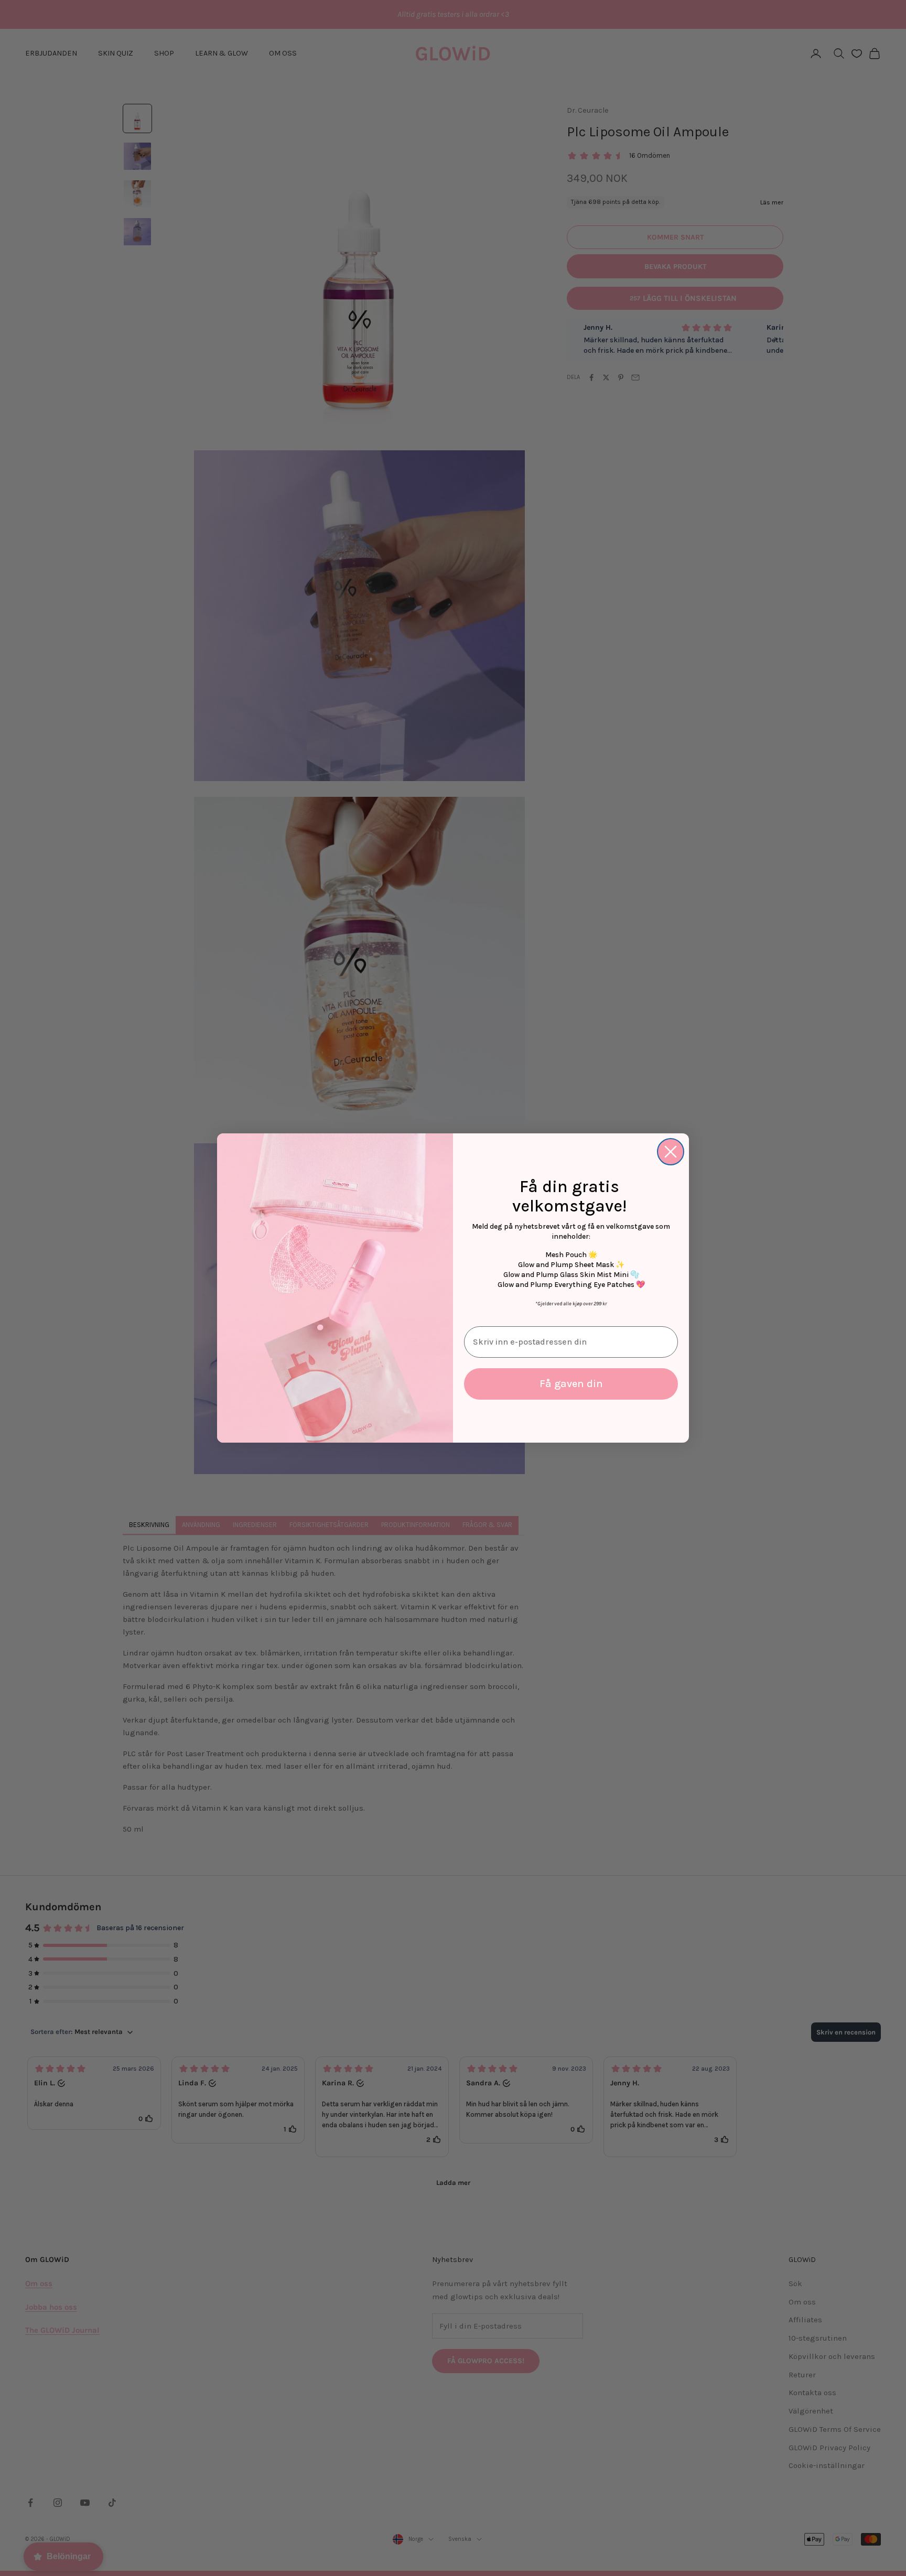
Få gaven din (571, 1384)
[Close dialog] (671, 1152)
